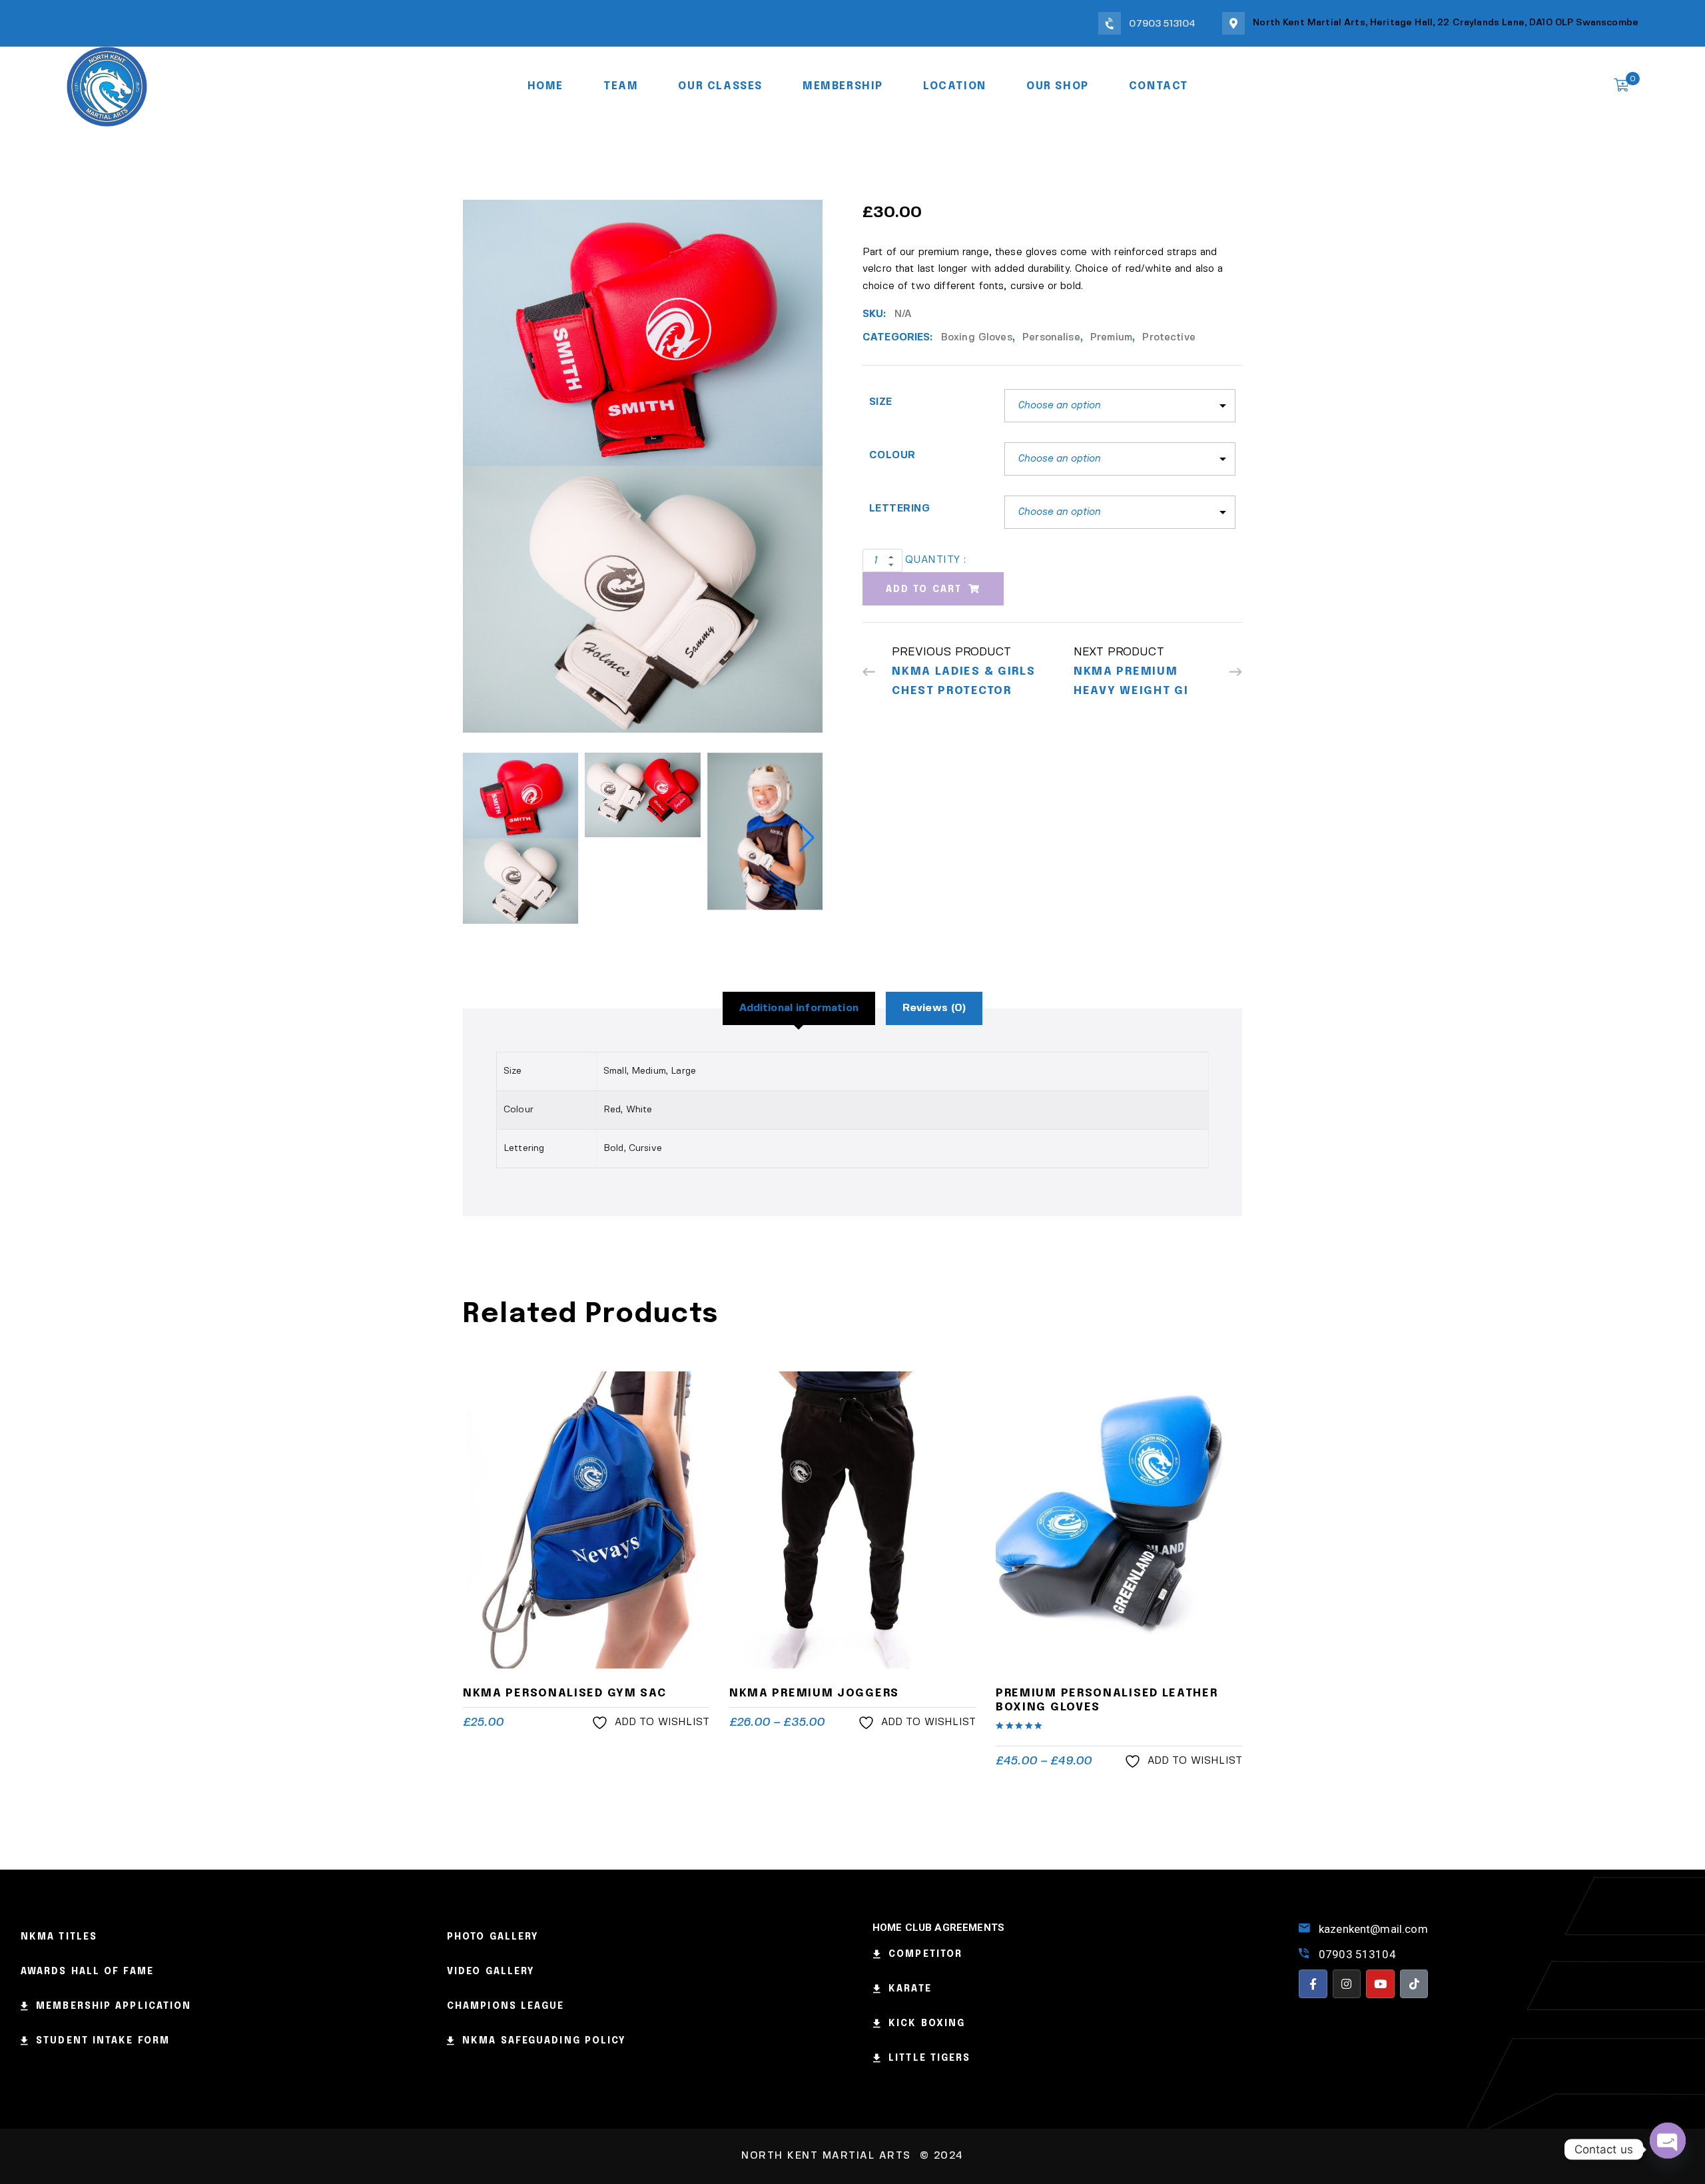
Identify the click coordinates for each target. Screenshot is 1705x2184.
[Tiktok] (1414, 1984)
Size (881, 402)
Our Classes (720, 86)
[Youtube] (1380, 1984)
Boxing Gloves (977, 338)
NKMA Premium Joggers (814, 1693)
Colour (892, 456)
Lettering (899, 509)
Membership (843, 86)
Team (621, 86)
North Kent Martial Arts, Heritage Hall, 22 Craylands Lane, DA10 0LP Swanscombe (1446, 23)
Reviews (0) (934, 1008)
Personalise (1051, 338)
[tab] (799, 1008)
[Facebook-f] (1313, 1984)
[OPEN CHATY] (1668, 2149)
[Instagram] (1347, 1984)
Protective (1169, 338)
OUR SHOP (1058, 86)
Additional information (799, 1008)
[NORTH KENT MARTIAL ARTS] (107, 85)
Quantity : (936, 560)
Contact (1159, 86)
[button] (807, 838)
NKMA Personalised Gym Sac (565, 1693)
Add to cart (924, 589)
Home (545, 86)
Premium (1111, 338)
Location (955, 86)
